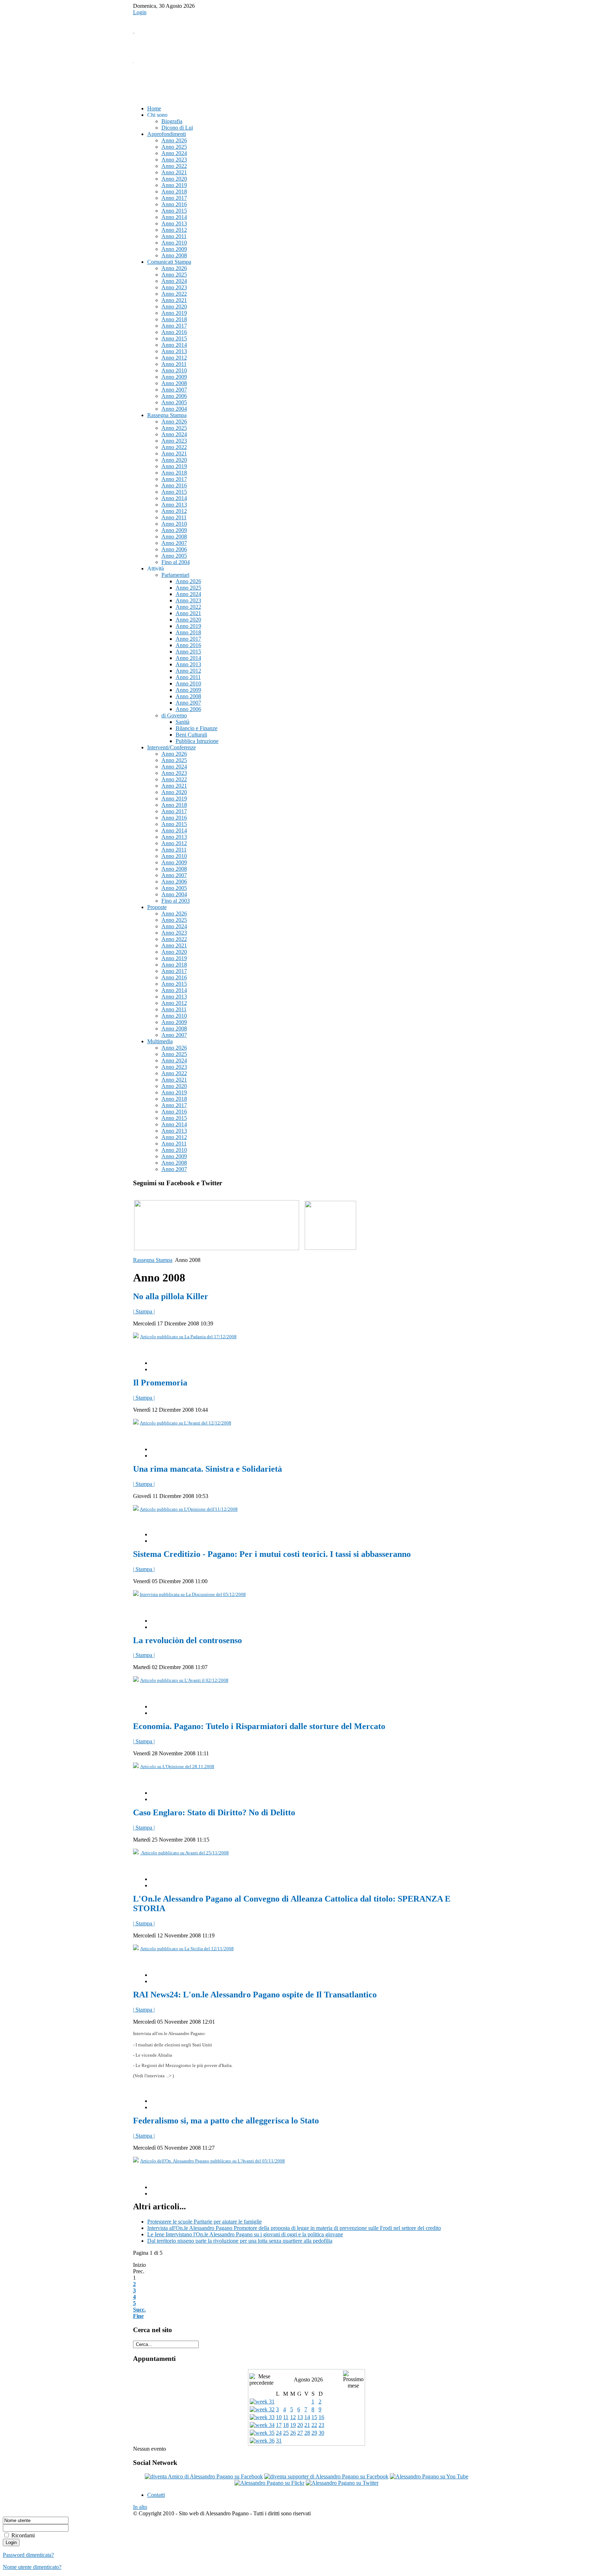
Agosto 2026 (308, 2380)
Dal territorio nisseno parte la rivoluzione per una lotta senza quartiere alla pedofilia (240, 2241)
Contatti (156, 2495)
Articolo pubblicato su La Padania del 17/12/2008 (188, 1337)
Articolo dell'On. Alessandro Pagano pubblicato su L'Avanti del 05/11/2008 (212, 2161)
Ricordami (23, 2535)
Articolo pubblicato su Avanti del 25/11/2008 (184, 1853)
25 (286, 2433)
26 (293, 2433)
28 (307, 2433)
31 (279, 2441)
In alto (140, 2507)
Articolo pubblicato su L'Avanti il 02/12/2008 (184, 1680)
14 (307, 2417)
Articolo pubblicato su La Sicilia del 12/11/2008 (187, 1949)
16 (321, 2417)
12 (293, 2417)
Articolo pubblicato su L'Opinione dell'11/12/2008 (189, 1509)
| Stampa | (144, 1311)
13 (300, 2417)
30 (321, 2433)
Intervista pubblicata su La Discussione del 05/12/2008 (193, 1594)
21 (307, 2425)
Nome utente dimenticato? (32, 2567)
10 (279, 2417)
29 (314, 2433)
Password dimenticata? (28, 2555)
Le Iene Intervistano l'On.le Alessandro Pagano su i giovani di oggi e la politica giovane (245, 2234)
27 (300, 2433)
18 (286, 2425)
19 (293, 2425)
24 (279, 2433)
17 (279, 2425)
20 (300, 2425)
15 (314, 2417)
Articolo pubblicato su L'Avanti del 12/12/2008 (186, 1423)
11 (286, 2417)
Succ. (139, 2310)
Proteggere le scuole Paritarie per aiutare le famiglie (205, 2222)
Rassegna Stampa (153, 1260)
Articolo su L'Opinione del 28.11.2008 (177, 1766)
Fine (138, 2316)
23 (321, 2425)
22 (314, 2425)
